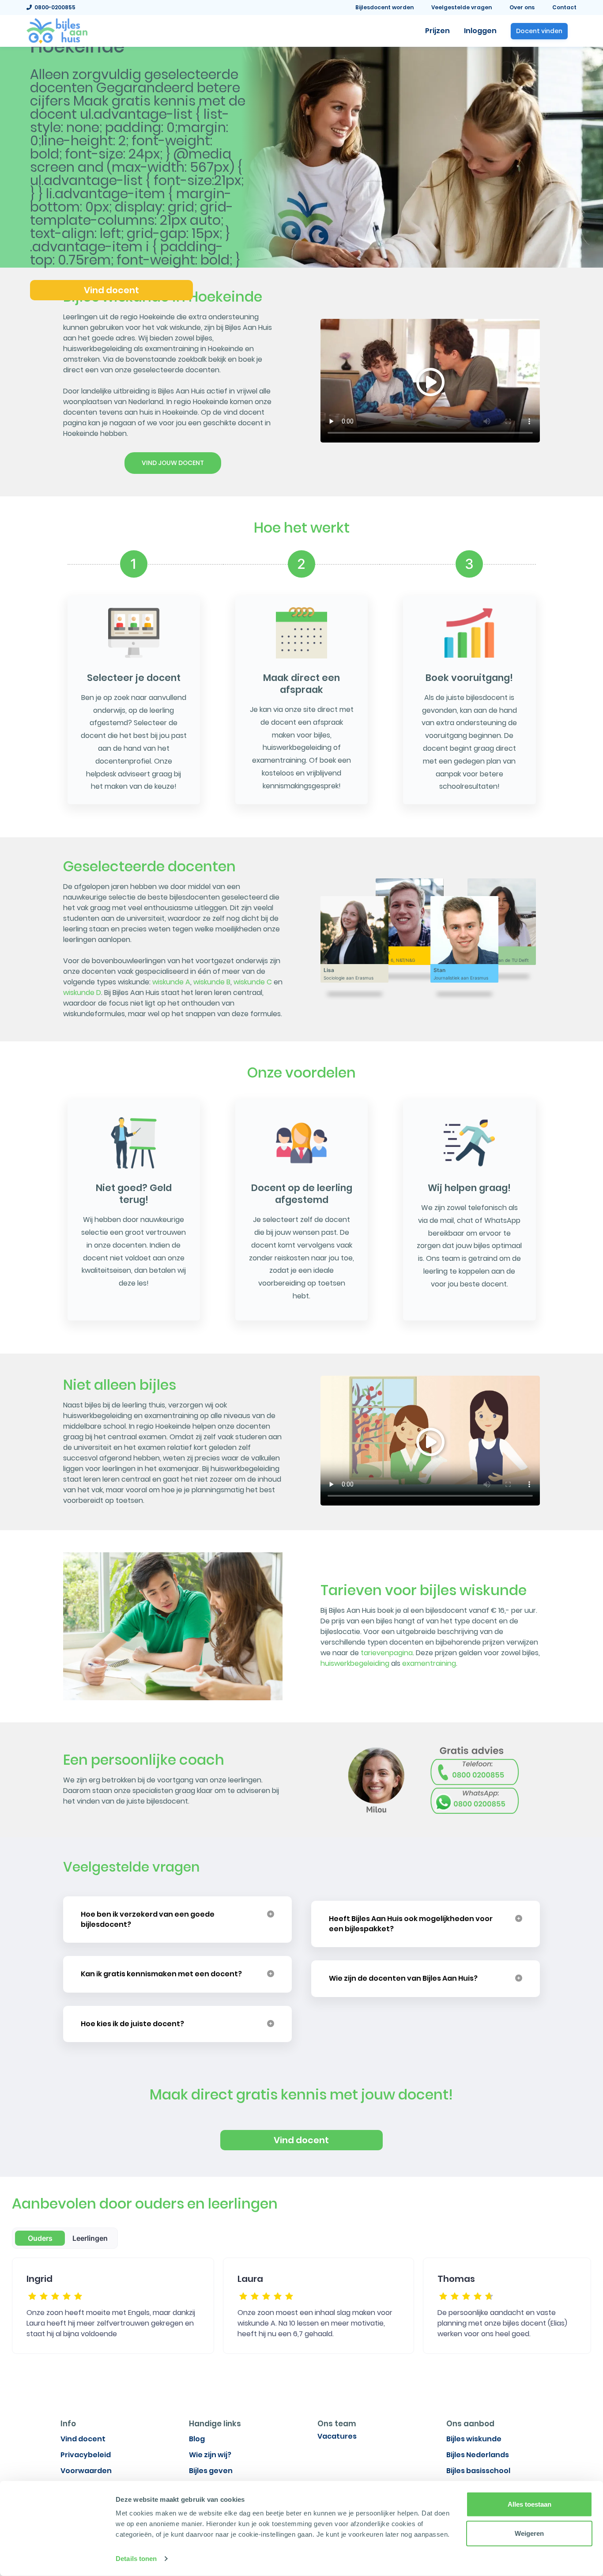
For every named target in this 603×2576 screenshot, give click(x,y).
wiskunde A (171, 982)
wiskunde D (82, 993)
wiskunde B (212, 982)
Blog (197, 2439)
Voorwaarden (86, 2471)
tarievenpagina (387, 1653)
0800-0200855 (54, 7)
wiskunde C (253, 982)
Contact (564, 7)
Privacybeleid (86, 2455)
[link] (57, 30)
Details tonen (136, 2559)
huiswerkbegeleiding (355, 1663)
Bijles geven (211, 2471)
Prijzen (437, 31)
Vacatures (337, 2436)
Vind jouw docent (173, 463)
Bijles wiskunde (474, 2439)
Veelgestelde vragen (462, 7)
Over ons (522, 7)
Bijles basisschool (478, 2471)
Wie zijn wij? (210, 2455)
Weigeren (529, 2533)
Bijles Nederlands (478, 2455)
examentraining (429, 1663)
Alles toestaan (530, 2504)
